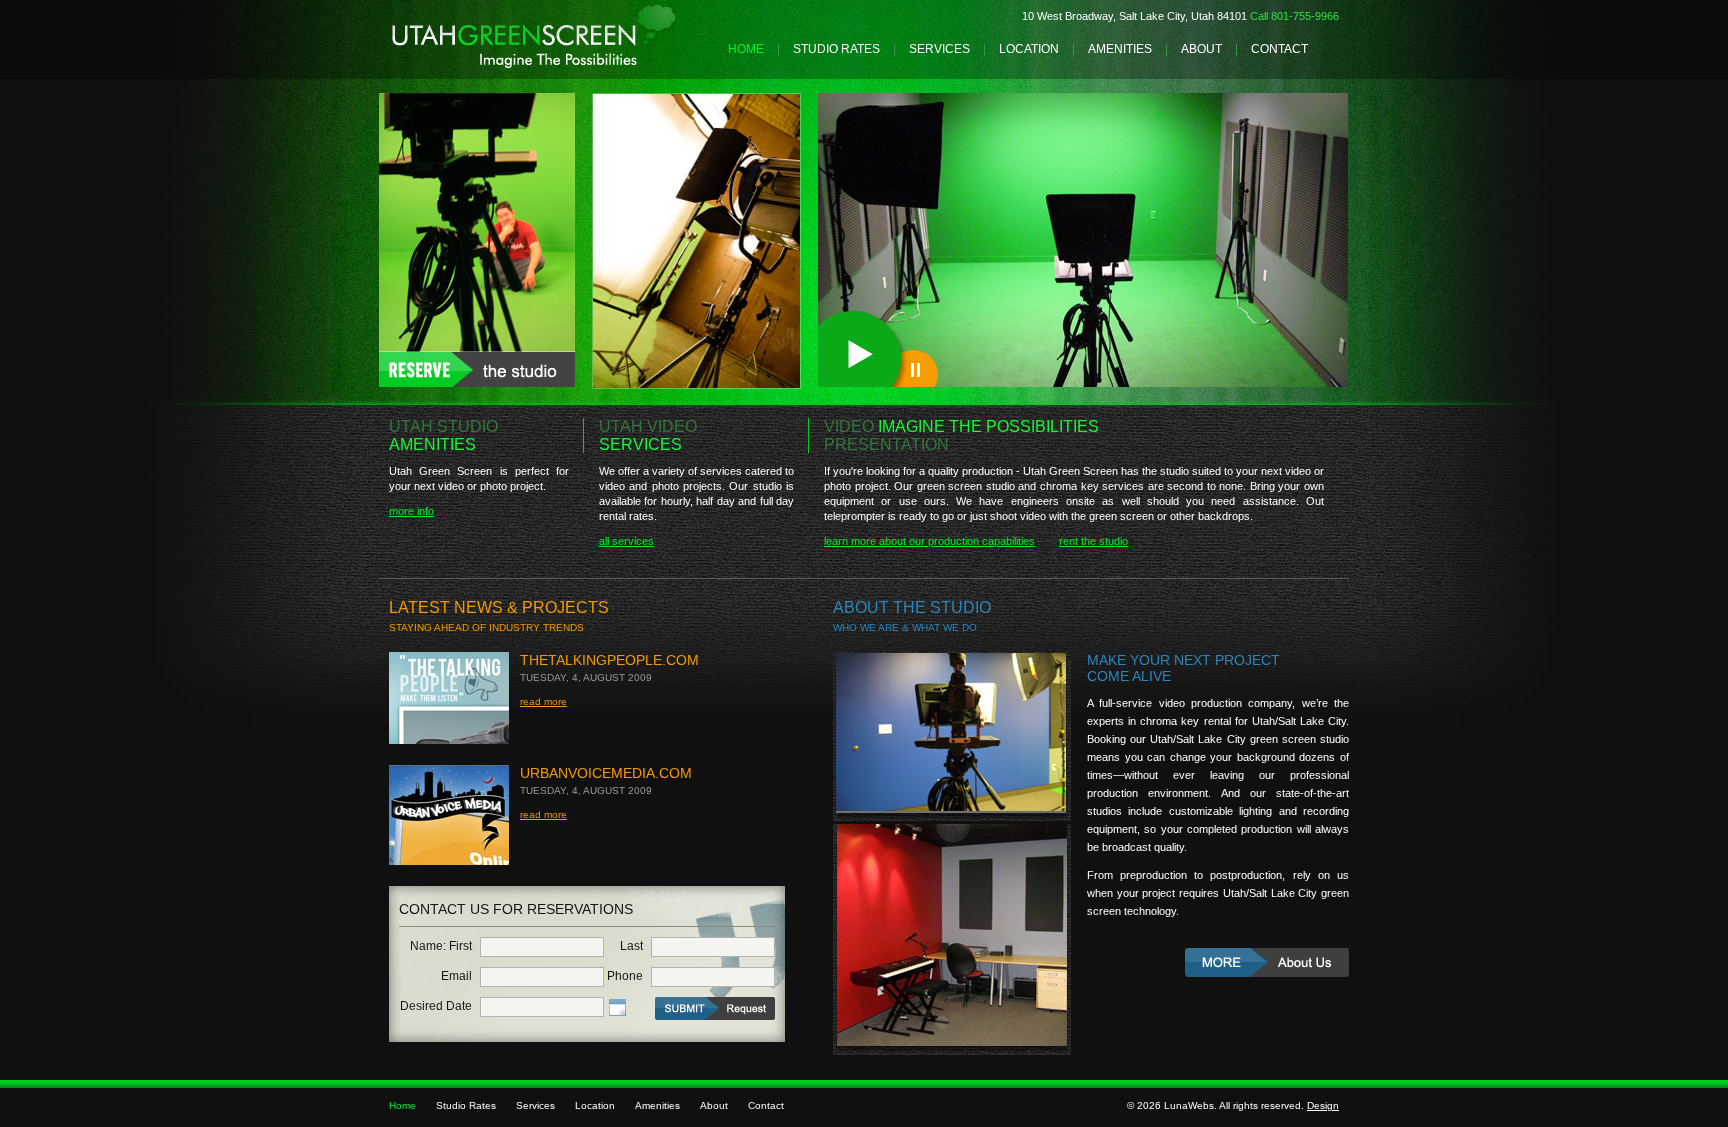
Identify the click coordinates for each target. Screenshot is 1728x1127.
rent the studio (1093, 541)
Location (1029, 49)
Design (1323, 1105)
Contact (1279, 49)
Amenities (1120, 49)
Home (746, 49)
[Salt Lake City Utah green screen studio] (534, 65)
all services (626, 541)
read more (543, 701)
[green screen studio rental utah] (477, 383)
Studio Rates (836, 49)
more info (411, 511)
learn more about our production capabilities (929, 541)
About (1201, 49)
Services (939, 49)
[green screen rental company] (1267, 965)
